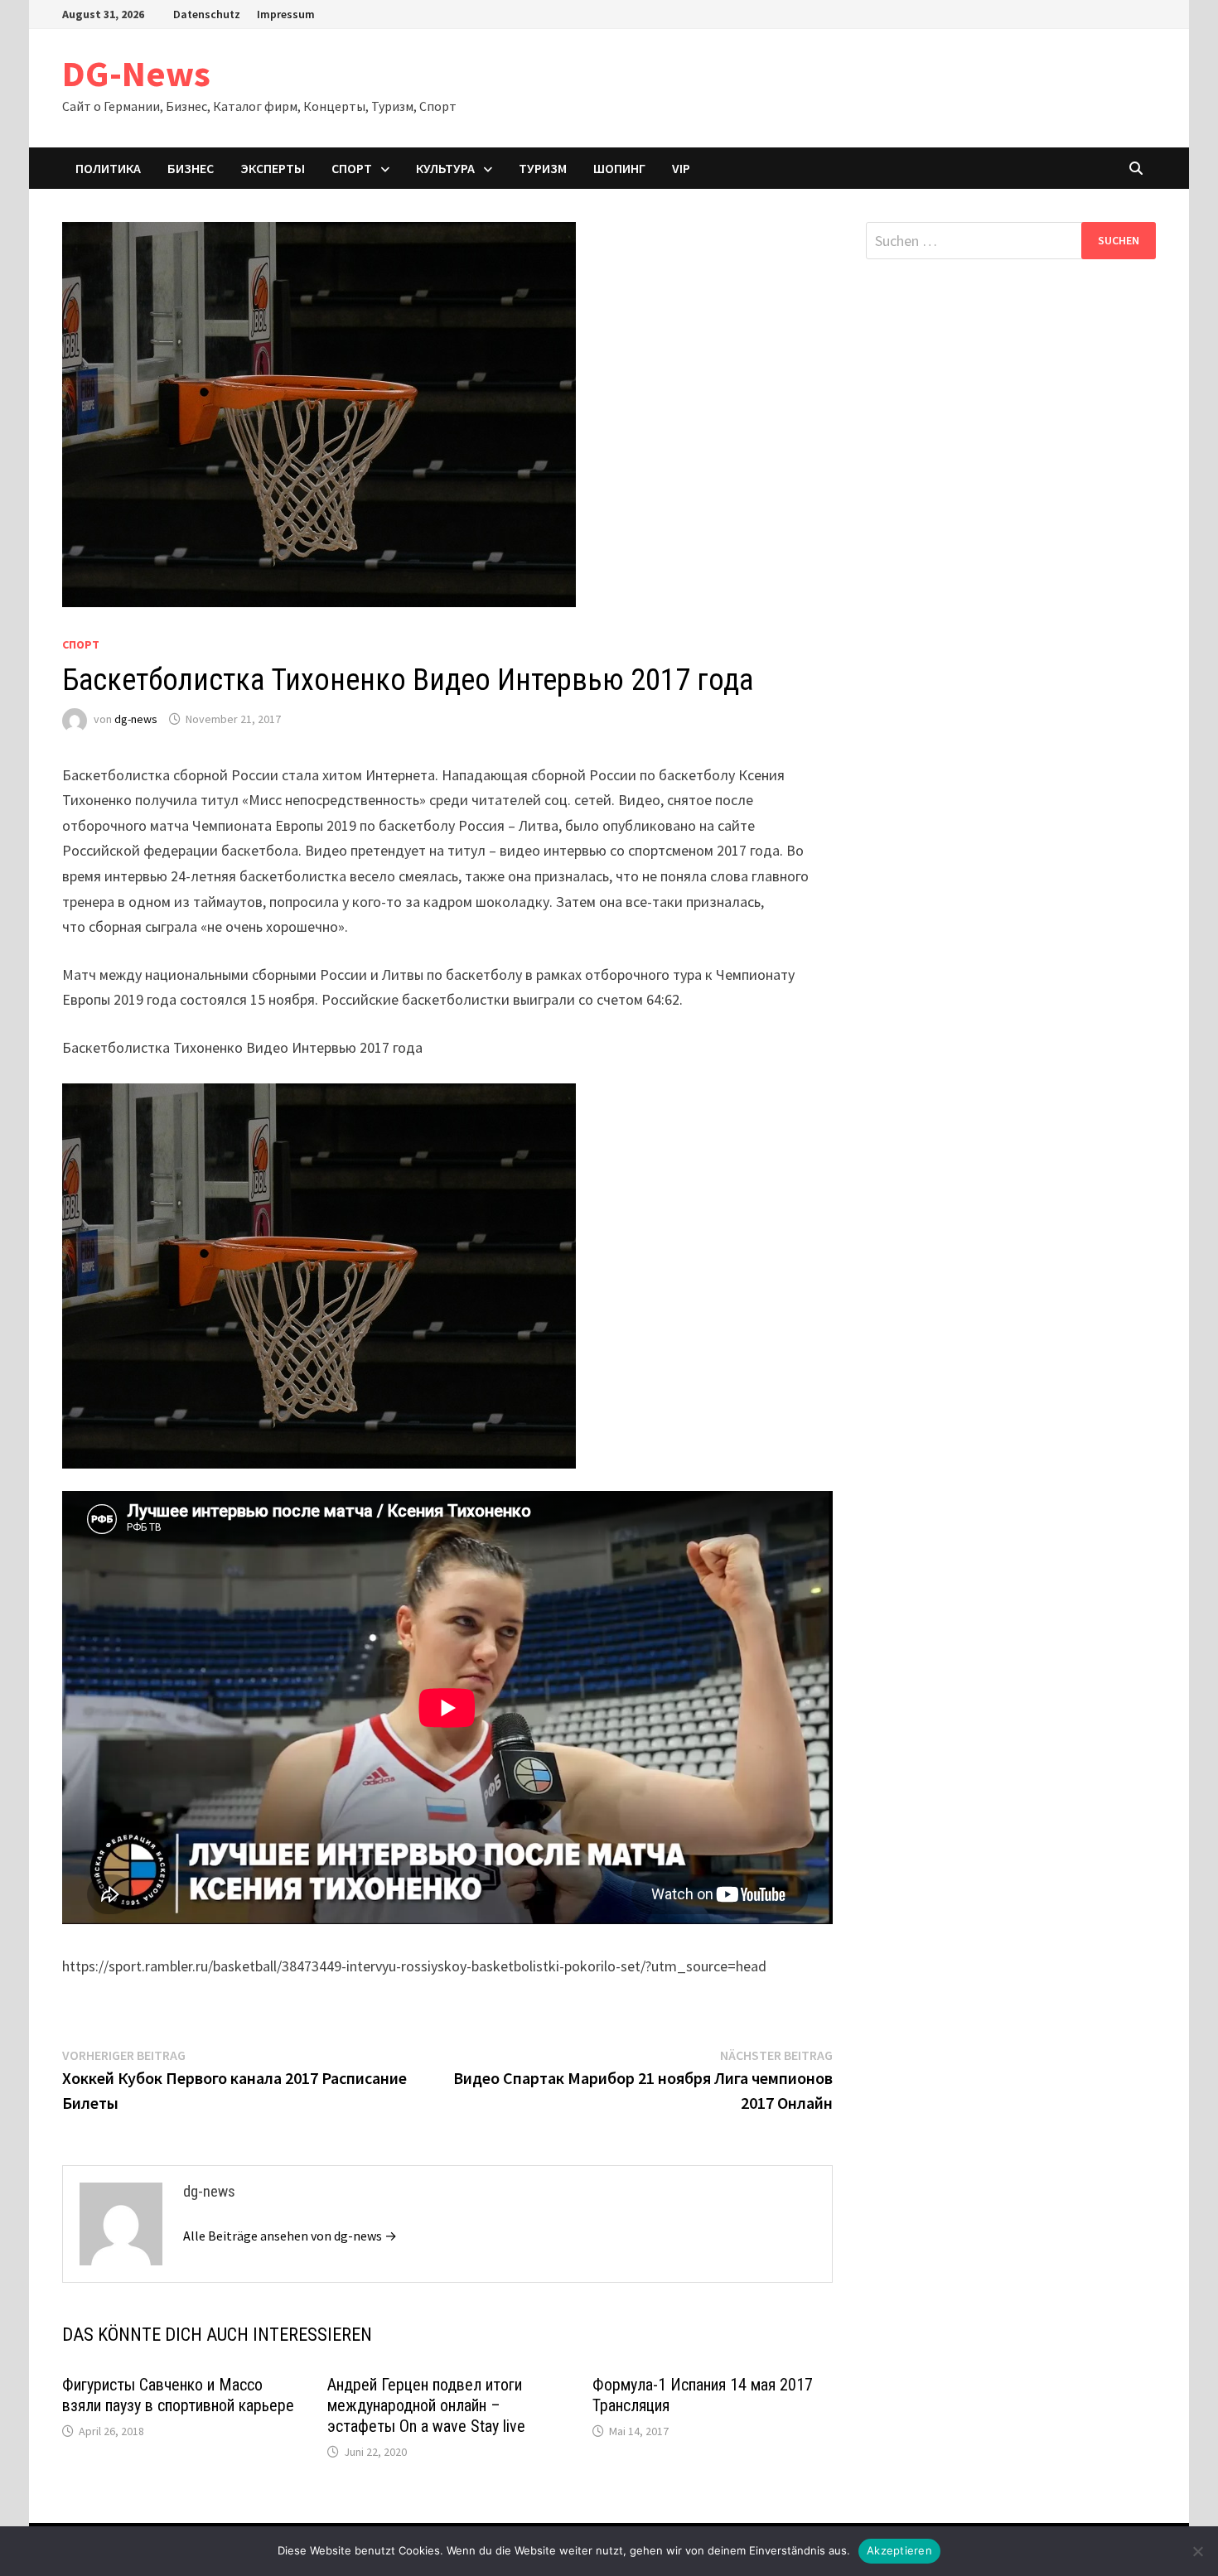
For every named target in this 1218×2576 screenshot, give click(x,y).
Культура (445, 168)
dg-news (136, 719)
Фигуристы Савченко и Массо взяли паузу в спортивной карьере (178, 2395)
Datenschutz (207, 14)
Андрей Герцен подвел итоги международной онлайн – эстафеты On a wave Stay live (426, 2405)
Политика (108, 168)
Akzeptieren (899, 2550)
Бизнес (191, 168)
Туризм (543, 168)
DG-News (136, 73)
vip (681, 168)
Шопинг (619, 168)
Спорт (352, 168)
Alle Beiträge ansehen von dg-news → (290, 2236)
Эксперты (273, 168)
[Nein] (1197, 2551)
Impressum (286, 14)
